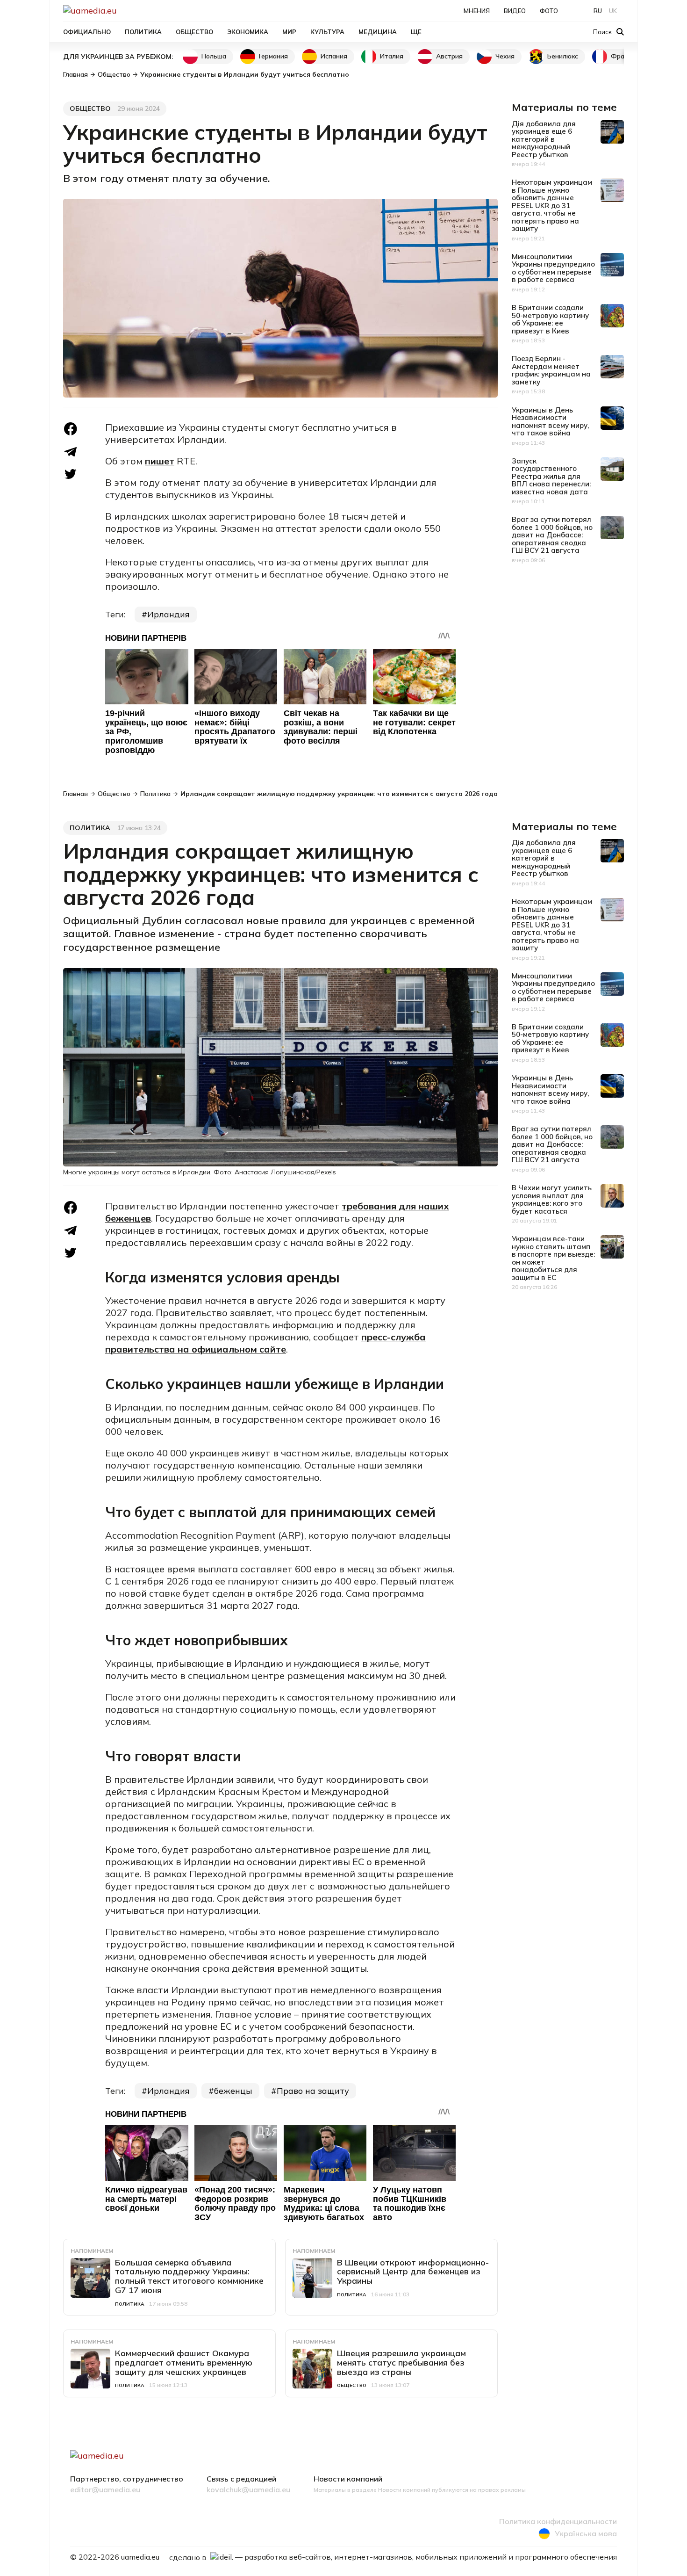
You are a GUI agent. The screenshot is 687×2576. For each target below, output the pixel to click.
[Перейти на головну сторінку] (122, 11)
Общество (194, 32)
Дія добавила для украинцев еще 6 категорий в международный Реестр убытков (544, 139)
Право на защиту (313, 2091)
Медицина (378, 32)
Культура (327, 32)
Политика (143, 32)
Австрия (449, 56)
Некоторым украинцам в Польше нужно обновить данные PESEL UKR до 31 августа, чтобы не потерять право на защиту (552, 205)
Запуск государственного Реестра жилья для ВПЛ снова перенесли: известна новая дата (551, 476)
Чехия (505, 56)
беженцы (233, 2091)
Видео (515, 11)
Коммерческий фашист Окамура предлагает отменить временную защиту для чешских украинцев (184, 2363)
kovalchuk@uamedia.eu (248, 2490)
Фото (549, 11)
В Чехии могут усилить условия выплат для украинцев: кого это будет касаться (552, 1199)
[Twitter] (71, 474)
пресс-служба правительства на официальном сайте (265, 1343)
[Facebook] (71, 429)
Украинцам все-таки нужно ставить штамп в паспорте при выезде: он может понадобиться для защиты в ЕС (553, 1258)
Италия (392, 56)
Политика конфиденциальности (558, 2522)
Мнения (477, 11)
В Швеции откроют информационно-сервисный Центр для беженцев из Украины (413, 2272)
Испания (334, 56)
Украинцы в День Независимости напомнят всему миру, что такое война (550, 422)
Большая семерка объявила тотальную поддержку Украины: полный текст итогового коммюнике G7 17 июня (189, 2276)
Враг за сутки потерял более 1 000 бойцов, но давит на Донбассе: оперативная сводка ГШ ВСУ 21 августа (552, 535)
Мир (289, 32)
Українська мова (586, 2533)
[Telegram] (71, 452)
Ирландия (168, 614)
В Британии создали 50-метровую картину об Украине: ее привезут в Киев (550, 319)
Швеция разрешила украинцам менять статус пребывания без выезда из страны (401, 2363)
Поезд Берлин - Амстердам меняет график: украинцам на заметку (551, 370)
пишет (160, 461)
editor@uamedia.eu (105, 2490)
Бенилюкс (563, 56)
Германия (273, 56)
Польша (214, 56)
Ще (416, 32)
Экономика (248, 32)
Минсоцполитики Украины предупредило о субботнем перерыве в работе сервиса (553, 268)
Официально (87, 32)
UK (613, 11)
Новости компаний (348, 2479)
